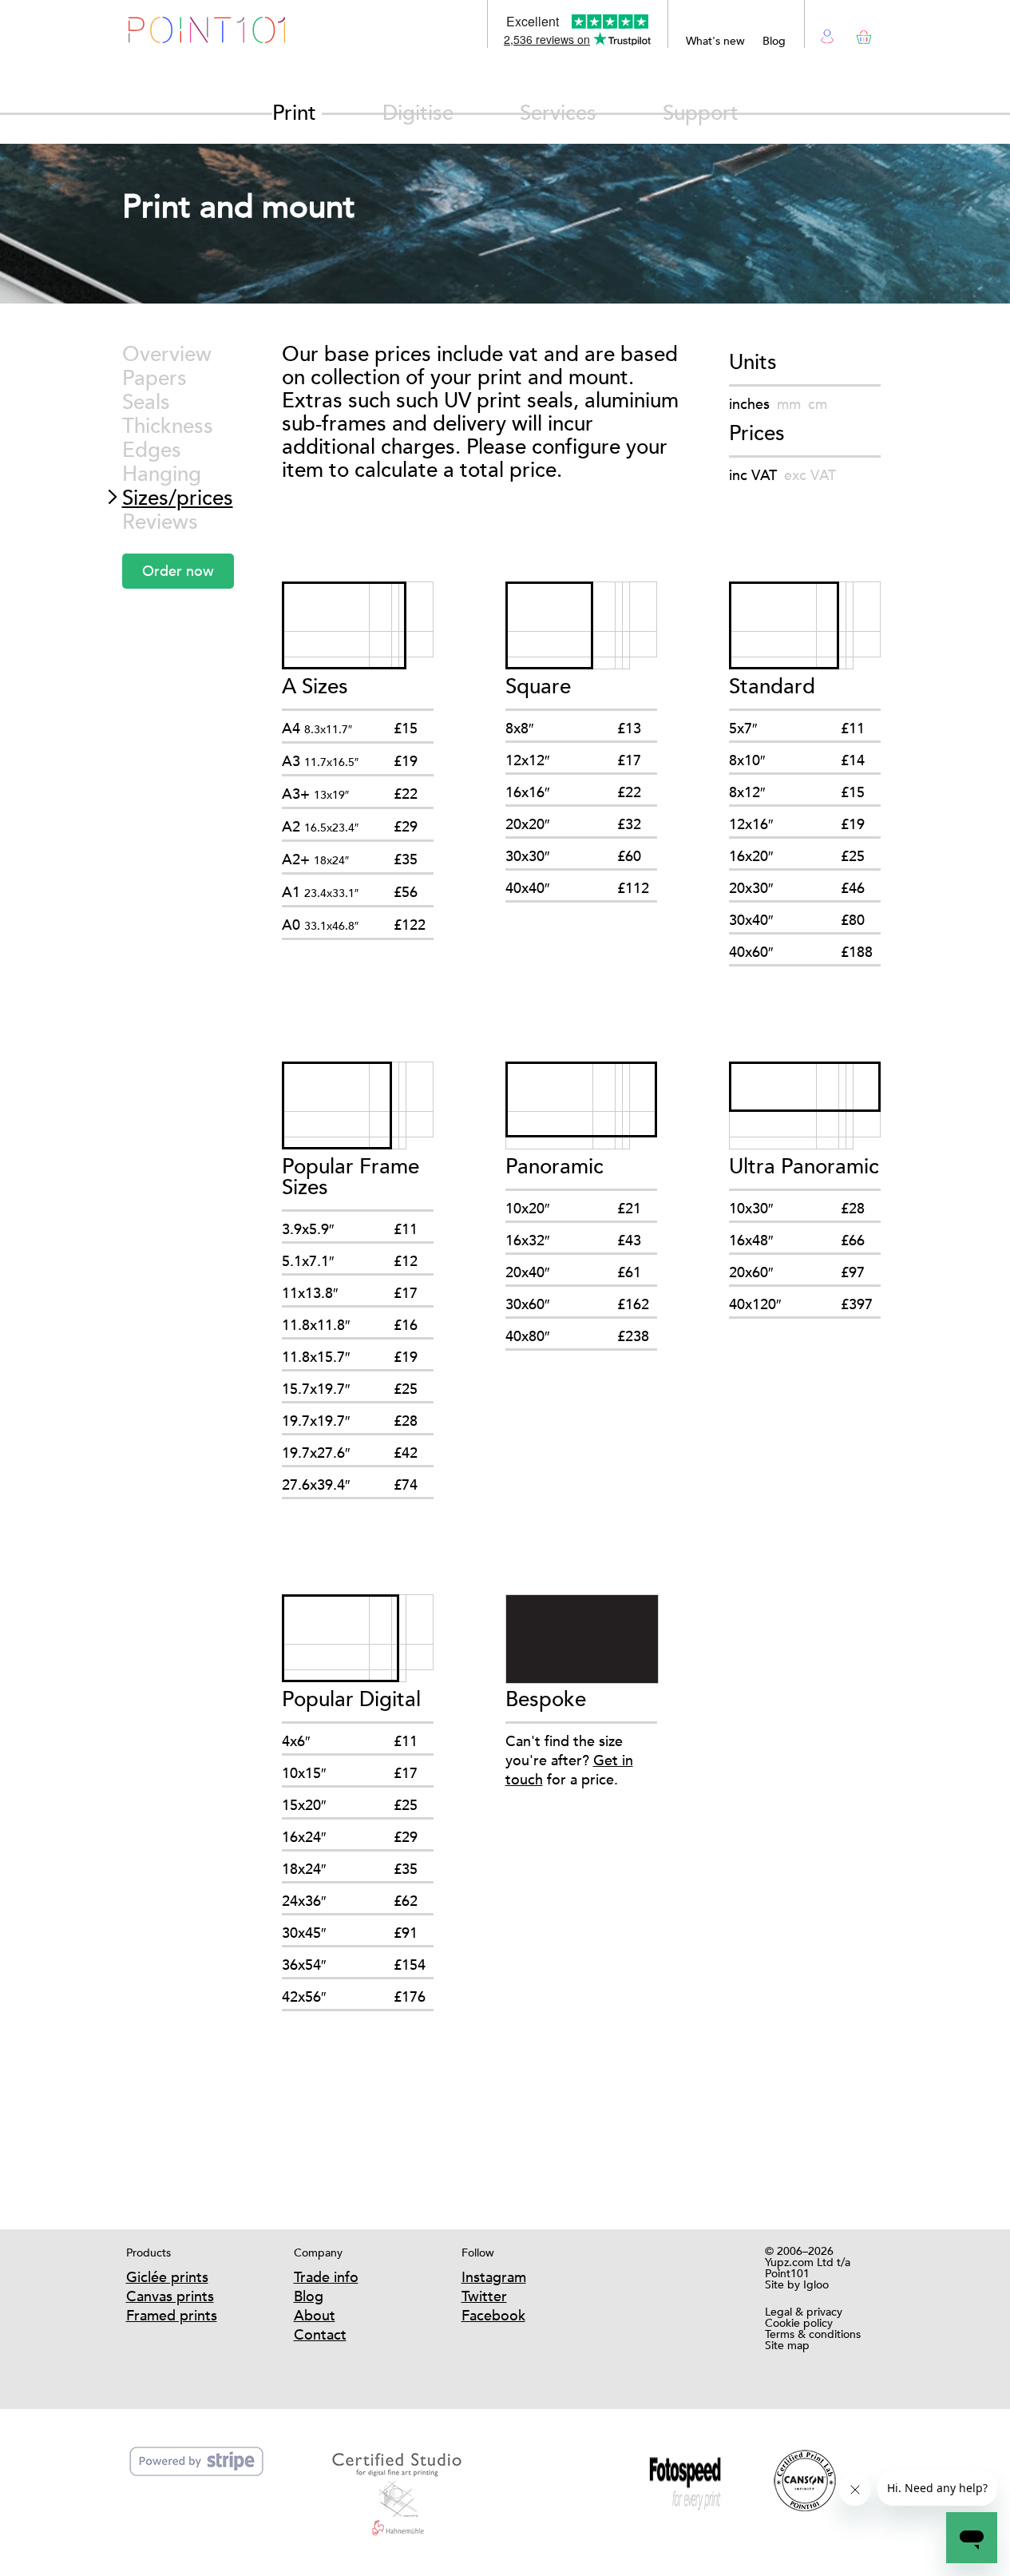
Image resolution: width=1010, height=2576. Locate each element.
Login (828, 35)
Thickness (168, 426)
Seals (146, 402)
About (315, 2315)
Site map (787, 2345)
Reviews (160, 522)
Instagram (494, 2277)
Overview (167, 354)
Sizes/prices (178, 498)
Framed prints (172, 2315)
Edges (152, 450)
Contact (320, 2334)
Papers (154, 378)
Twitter (484, 2296)
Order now (178, 571)
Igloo (816, 2284)
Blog (774, 41)
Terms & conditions (813, 2334)
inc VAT (753, 475)
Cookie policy (799, 2323)
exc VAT (810, 475)
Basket (861, 34)
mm (789, 404)
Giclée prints (167, 2277)
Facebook (493, 2315)
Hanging (162, 474)
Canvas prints (170, 2296)
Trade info (326, 2277)
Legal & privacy (804, 2312)
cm (818, 404)
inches (749, 404)
